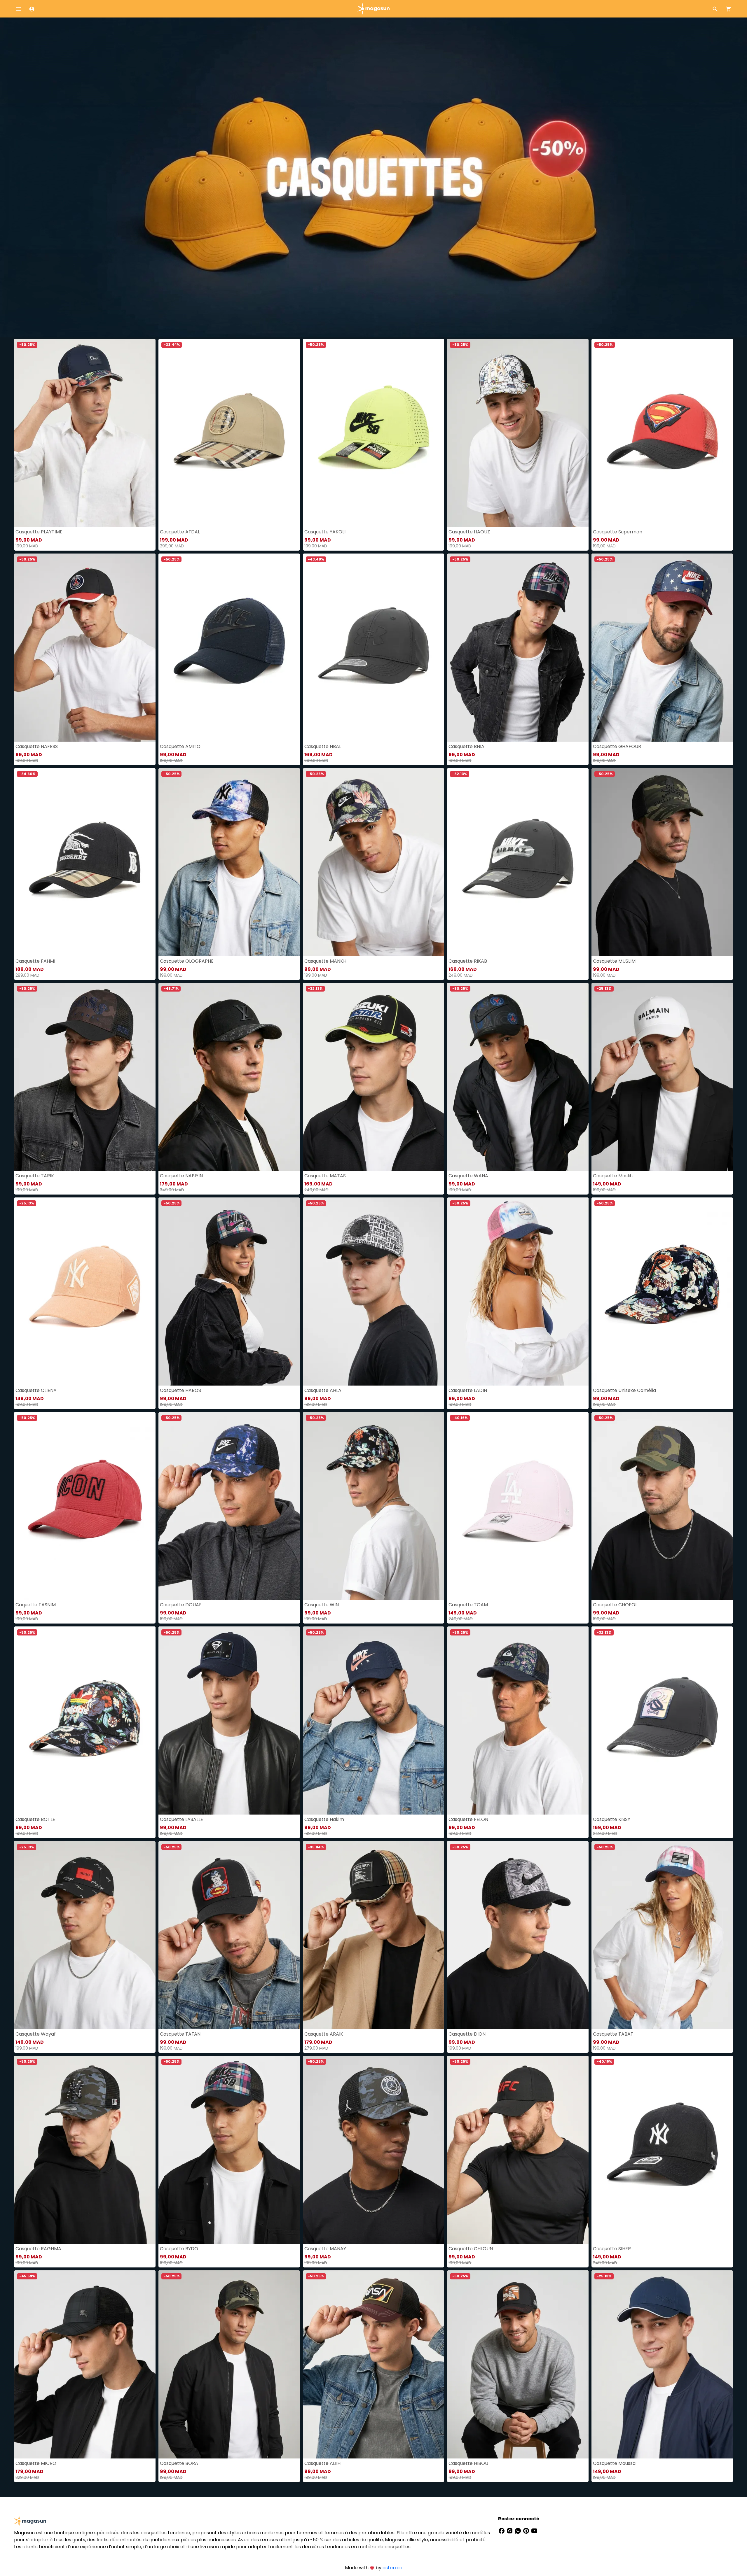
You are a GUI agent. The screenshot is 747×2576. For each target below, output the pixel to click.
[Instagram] (510, 2530)
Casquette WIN (322, 1605)
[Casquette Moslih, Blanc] (662, 1077)
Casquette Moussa (614, 2463)
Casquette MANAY (325, 2249)
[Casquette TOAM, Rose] (518, 1506)
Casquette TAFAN (180, 2034)
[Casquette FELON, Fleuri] (518, 1720)
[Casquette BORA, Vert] (229, 2364)
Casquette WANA (468, 1176)
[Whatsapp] (519, 2530)
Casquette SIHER (612, 2249)
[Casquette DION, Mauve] (518, 1935)
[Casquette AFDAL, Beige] (229, 433)
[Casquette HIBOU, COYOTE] (518, 2364)
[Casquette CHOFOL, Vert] (662, 1506)
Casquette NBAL (323, 746)
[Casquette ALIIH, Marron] (374, 2364)
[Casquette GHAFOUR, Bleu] (662, 648)
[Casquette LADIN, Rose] (518, 1291)
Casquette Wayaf (36, 2034)
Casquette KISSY (612, 1819)
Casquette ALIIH (322, 2463)
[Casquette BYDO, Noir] (229, 2150)
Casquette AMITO (180, 746)
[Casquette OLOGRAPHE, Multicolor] (229, 862)
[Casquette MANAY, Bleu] (374, 2150)
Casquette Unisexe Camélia (624, 1390)
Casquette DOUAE (181, 1605)
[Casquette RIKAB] (518, 862)
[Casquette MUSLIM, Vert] (662, 862)
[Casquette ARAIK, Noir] (374, 1935)
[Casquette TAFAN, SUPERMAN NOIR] (229, 1935)
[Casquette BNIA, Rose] (518, 648)
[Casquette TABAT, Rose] (662, 1935)
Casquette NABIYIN (181, 1176)
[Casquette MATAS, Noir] (374, 1077)
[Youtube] (534, 2530)
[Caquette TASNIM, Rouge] (85, 1506)
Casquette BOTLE (35, 1819)
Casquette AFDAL (180, 532)
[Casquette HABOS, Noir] (229, 1291)
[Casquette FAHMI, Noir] (85, 862)
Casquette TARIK (35, 1176)
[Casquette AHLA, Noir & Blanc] (374, 1291)
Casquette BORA (179, 2463)
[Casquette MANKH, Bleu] (374, 862)
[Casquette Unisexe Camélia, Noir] (662, 1291)
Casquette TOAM (468, 1605)
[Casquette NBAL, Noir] (374, 648)
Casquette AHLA (323, 1390)
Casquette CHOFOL (615, 1605)
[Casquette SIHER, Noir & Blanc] (662, 2150)
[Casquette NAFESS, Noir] (85, 648)
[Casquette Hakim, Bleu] (374, 1720)
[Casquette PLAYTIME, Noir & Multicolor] (85, 433)
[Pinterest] (527, 2530)
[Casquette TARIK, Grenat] (85, 1077)
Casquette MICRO (36, 2463)
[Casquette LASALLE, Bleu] (229, 1720)
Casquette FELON (468, 1819)
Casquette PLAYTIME (39, 532)
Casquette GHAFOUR (617, 746)
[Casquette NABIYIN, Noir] (229, 1077)
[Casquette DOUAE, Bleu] (229, 1506)
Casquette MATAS (325, 1176)
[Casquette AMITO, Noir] (229, 648)
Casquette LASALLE (181, 1819)
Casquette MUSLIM (614, 961)
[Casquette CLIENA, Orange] (85, 1291)
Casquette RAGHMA (38, 2249)
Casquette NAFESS (37, 746)
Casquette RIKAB (468, 961)
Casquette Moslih (613, 1176)
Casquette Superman (618, 532)
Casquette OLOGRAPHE (187, 961)
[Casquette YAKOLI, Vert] (374, 433)
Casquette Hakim (324, 1819)
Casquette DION (467, 2034)
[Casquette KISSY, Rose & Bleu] (662, 1720)
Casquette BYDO (179, 2249)
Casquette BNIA (466, 746)
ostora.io (392, 2568)
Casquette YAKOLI (325, 532)
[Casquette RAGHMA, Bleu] (85, 2150)
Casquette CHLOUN (471, 2249)
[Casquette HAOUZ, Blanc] (518, 433)
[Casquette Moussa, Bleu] (662, 2364)
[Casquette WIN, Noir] (374, 1506)
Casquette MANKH (325, 961)
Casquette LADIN (468, 1390)
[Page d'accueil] (373, 8)
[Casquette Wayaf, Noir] (85, 1935)
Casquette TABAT (613, 2034)
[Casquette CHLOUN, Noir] (518, 2150)
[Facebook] (502, 2530)
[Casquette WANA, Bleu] (518, 1077)
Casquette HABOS (180, 1390)
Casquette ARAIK (324, 2034)
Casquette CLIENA (36, 1390)
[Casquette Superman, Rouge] (662, 433)
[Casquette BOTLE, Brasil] (85, 1720)
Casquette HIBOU (468, 2463)
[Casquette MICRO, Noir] (85, 2364)
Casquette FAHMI (35, 961)
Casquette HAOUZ (469, 532)
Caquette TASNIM (36, 1605)
